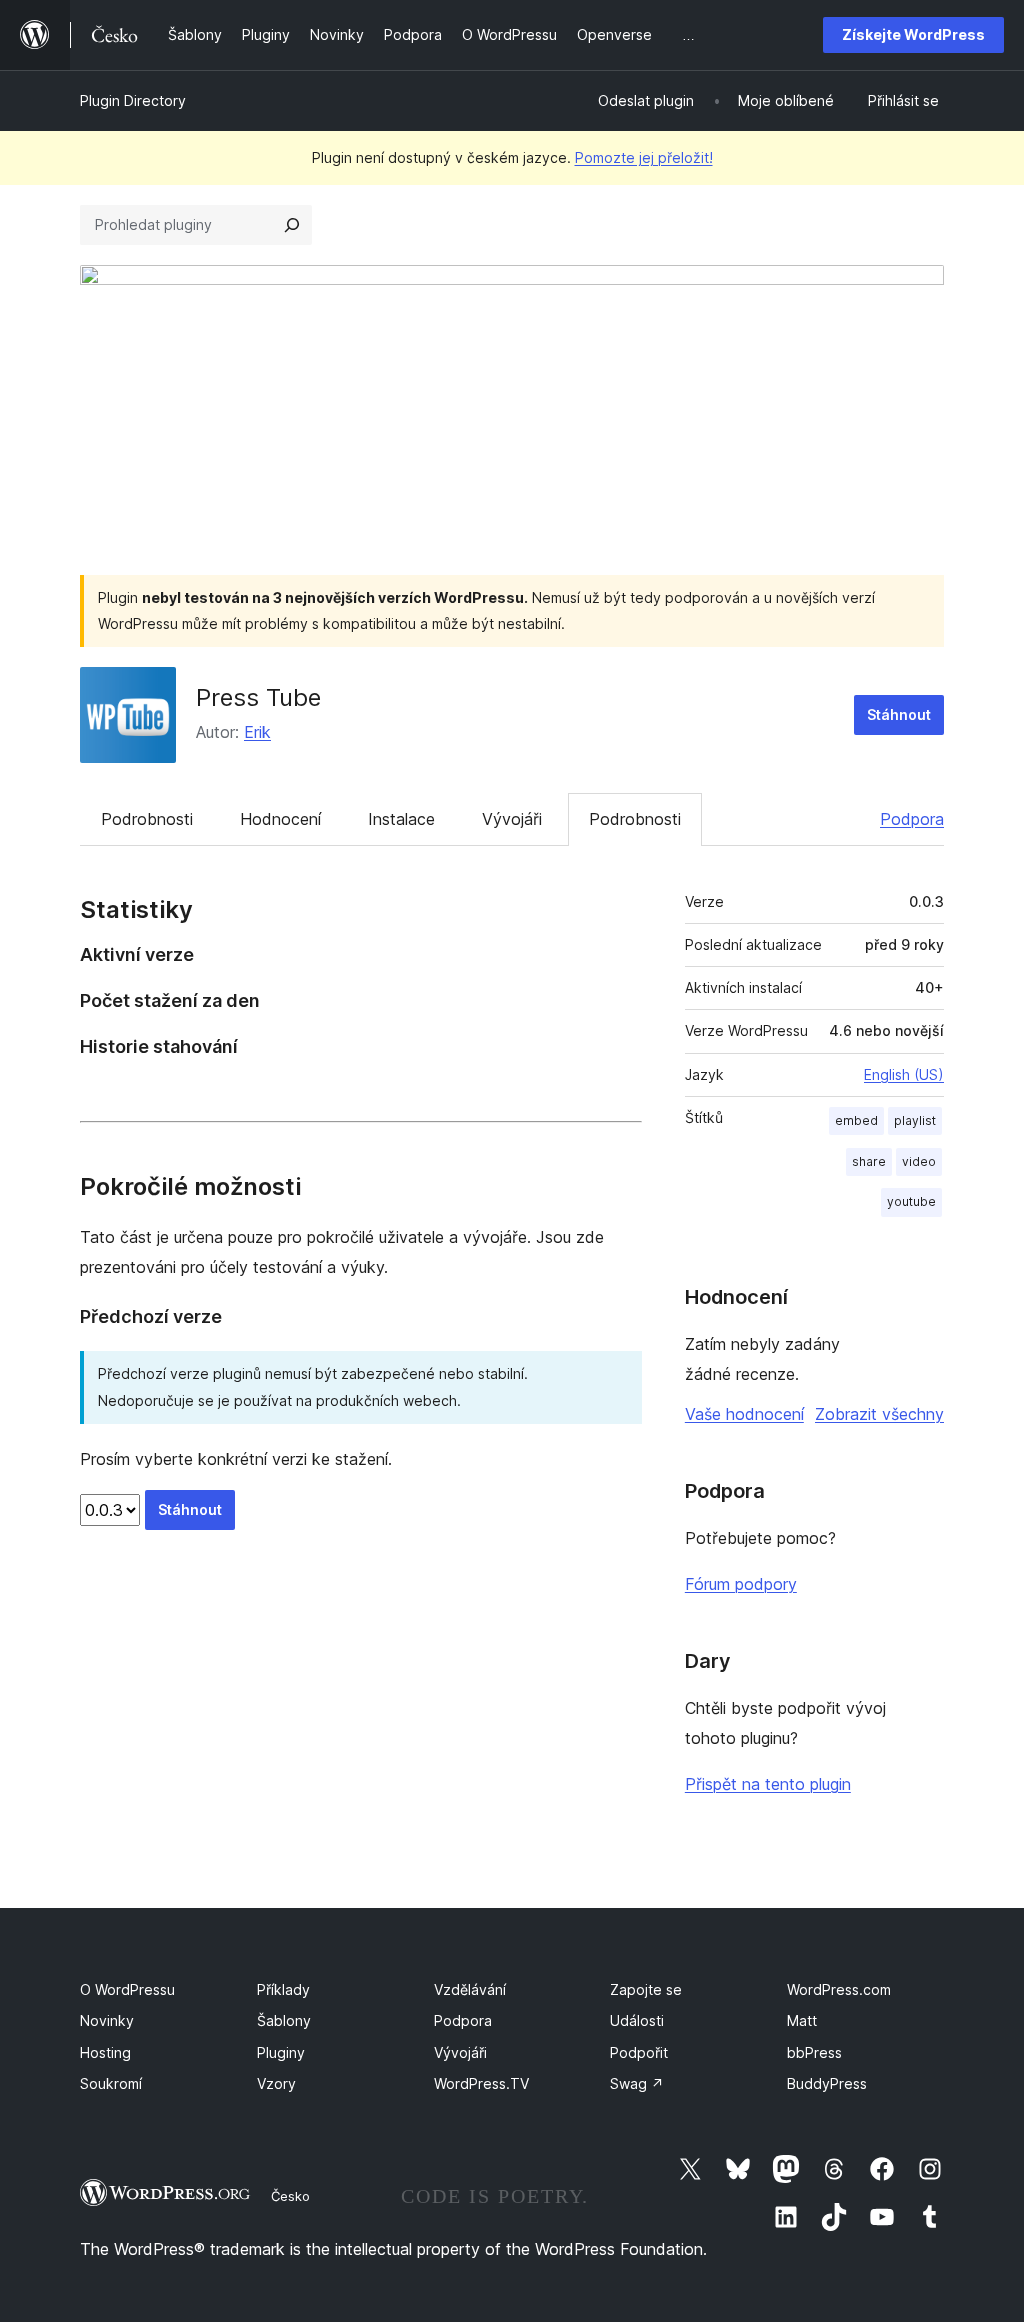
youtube (911, 1201)
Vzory (276, 2083)
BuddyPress (827, 2083)
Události (637, 2020)
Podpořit (639, 2052)
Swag (637, 2083)
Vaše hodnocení (744, 1414)
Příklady (283, 1989)
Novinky (107, 2020)
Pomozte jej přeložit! (644, 157)
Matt (802, 2020)
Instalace (401, 819)
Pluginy (281, 2052)
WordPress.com (839, 1989)
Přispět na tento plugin (768, 1784)
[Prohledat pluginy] (292, 225)
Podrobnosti (147, 819)
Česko (290, 2196)
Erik (257, 732)
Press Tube (258, 697)
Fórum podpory (741, 1584)
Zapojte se (646, 1989)
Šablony (284, 2020)
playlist (915, 1120)
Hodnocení (280, 819)
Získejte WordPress (913, 34)
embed (856, 1120)
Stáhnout (899, 714)
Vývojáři (512, 819)
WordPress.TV (481, 2083)
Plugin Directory (133, 100)
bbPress (814, 2052)
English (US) (904, 1074)
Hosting (105, 2052)
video (919, 1161)
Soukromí (111, 2083)
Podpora (912, 819)
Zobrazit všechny (879, 1414)
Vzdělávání (470, 1989)
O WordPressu (127, 1989)
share (869, 1161)
